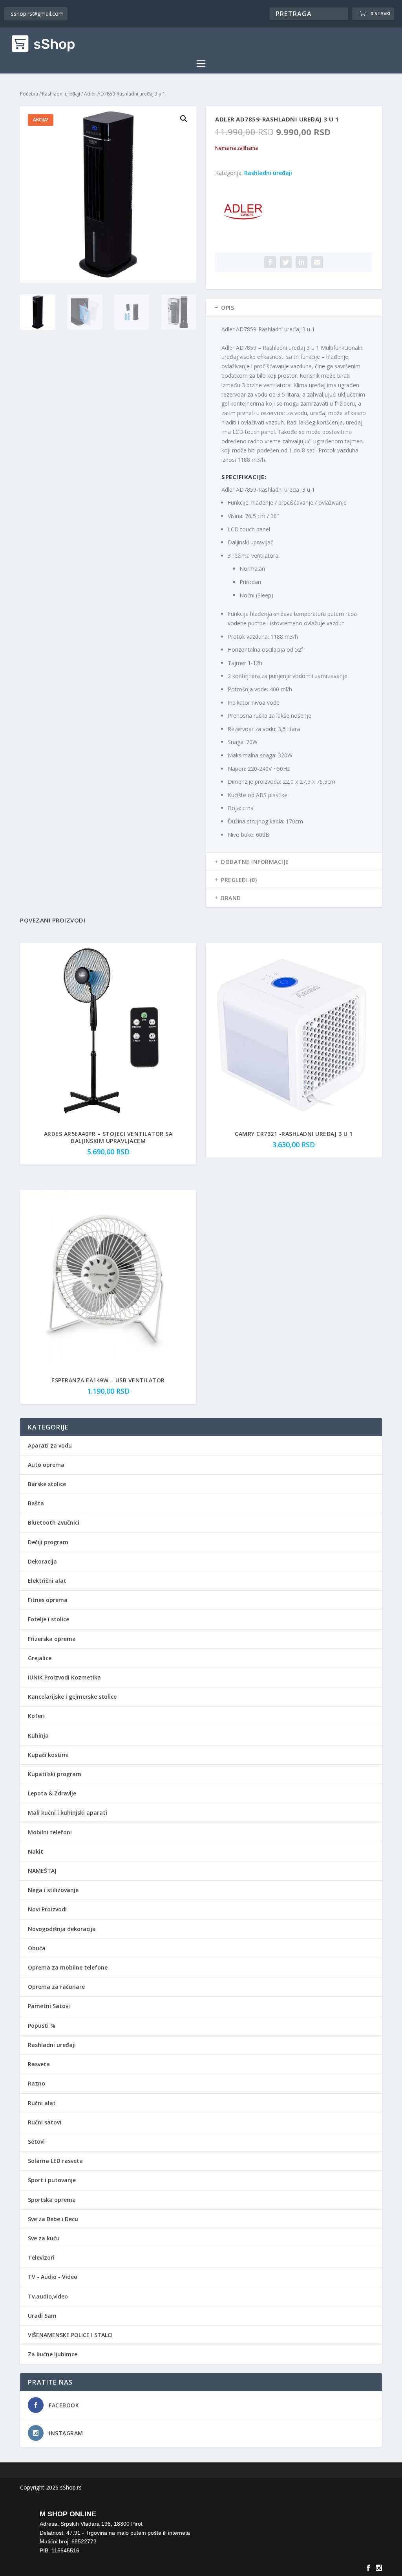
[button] (184, 119)
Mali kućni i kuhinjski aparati (68, 1813)
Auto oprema (46, 1465)
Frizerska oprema (52, 1639)
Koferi (36, 1716)
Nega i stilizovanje (53, 1890)
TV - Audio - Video (53, 2277)
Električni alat (47, 1581)
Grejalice (40, 1658)
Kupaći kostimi (48, 1755)
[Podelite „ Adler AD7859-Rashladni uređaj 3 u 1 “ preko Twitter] (286, 262)
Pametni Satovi (49, 2006)
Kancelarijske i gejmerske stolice (72, 1697)
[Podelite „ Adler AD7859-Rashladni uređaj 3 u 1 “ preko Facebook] (270, 262)
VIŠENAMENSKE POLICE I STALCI (70, 2335)
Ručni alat (42, 2103)
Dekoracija (42, 1561)
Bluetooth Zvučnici (54, 1522)
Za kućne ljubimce (53, 2354)
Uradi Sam (42, 2316)
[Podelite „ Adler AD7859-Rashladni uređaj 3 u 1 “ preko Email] (317, 262)
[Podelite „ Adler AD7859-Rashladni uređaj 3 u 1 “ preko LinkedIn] (301, 262)
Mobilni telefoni (50, 1832)
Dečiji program (48, 1542)
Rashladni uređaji (61, 94)
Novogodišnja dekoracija (62, 1929)
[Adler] (245, 214)
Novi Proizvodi (47, 1909)
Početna (29, 94)
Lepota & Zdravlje (52, 1793)
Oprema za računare (56, 1987)
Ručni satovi (45, 2122)
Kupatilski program (55, 1774)
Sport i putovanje (52, 2180)
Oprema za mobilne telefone (68, 1967)
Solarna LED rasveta (55, 2161)
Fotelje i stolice (48, 1619)
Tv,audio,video (48, 2296)
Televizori (41, 2257)
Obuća (37, 1948)
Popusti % (42, 2026)
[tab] (294, 308)
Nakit (36, 1851)
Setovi (36, 2141)
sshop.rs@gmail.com (37, 14)
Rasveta (39, 2064)
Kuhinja (38, 1735)
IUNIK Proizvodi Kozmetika (64, 1677)
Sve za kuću (44, 2238)
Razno (37, 2083)
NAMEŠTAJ (42, 1871)
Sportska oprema (52, 2200)
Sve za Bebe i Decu (53, 2219)
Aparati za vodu (50, 1445)
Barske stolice (47, 1484)
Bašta (36, 1503)
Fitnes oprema (48, 1600)
